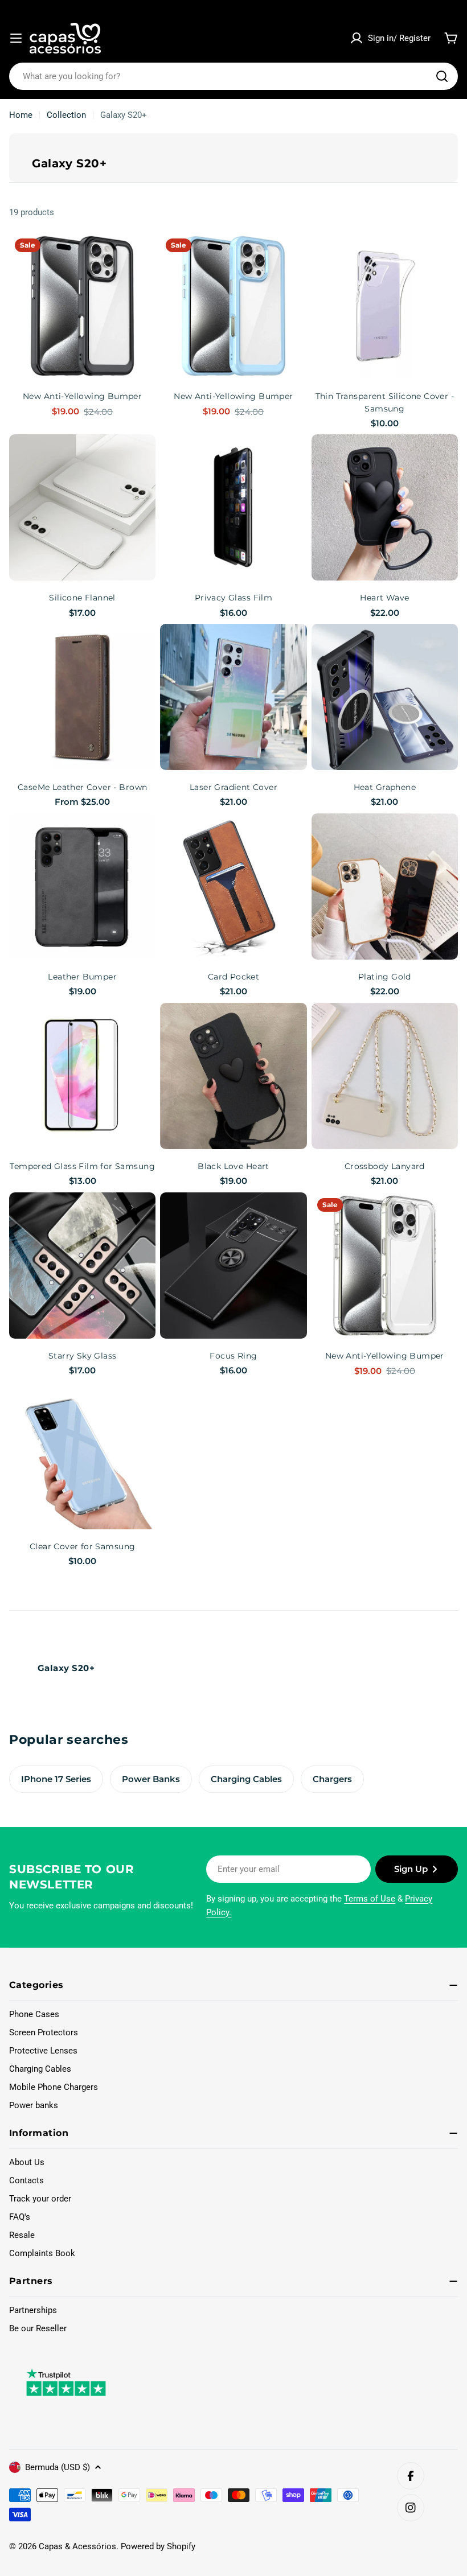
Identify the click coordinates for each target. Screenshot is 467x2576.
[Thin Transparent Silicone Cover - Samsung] (385, 306)
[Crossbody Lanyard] (385, 1076)
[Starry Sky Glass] (82, 1266)
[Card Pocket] (233, 886)
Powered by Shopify (158, 2546)
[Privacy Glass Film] (233, 507)
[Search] (442, 76)
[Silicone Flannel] (82, 507)
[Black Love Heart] (233, 1076)
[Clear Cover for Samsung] (82, 1456)
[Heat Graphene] (385, 697)
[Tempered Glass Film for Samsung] (82, 1076)
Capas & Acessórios (77, 2546)
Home (21, 115)
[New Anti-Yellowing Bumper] (82, 306)
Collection (66, 115)
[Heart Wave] (385, 507)
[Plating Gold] (385, 886)
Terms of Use (370, 1899)
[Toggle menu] (16, 38)
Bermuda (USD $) (58, 2467)
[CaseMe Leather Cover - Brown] (82, 697)
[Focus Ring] (233, 1266)
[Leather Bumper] (82, 886)
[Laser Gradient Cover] (233, 697)
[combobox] (233, 76)
